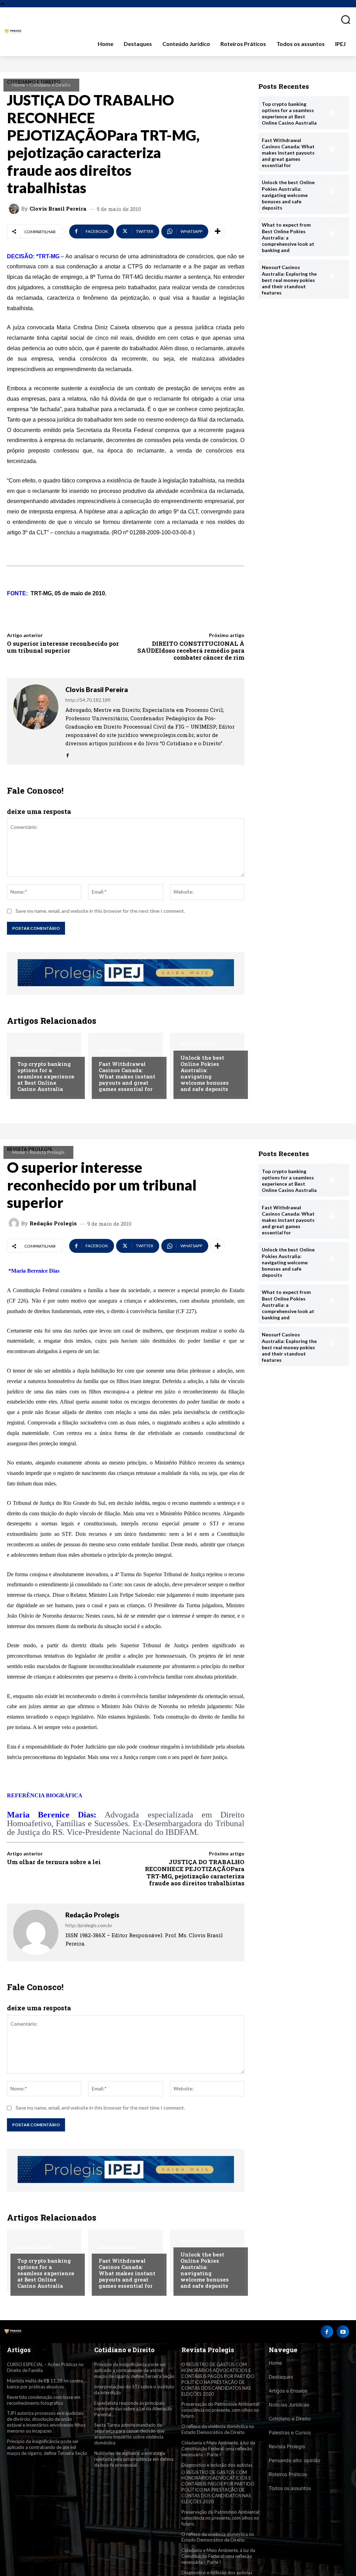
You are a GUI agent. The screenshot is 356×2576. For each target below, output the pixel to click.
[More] (218, 231)
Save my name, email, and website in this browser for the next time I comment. (100, 911)
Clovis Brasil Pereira (58, 209)
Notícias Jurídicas (289, 2405)
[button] (343, 19)
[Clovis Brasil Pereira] (15, 209)
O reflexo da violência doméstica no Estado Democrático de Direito (218, 2429)
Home (19, 85)
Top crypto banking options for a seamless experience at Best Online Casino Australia (46, 1076)
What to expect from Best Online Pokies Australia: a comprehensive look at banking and (288, 237)
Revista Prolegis (287, 2446)
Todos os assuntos (290, 2488)
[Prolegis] (13, 32)
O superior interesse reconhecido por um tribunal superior (63, 647)
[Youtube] (343, 2332)
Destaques (281, 2377)
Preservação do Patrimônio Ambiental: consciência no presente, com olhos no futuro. (221, 2410)
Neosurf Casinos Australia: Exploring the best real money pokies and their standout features (289, 280)
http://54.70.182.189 (88, 700)
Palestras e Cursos (290, 2432)
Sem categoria (35, 1051)
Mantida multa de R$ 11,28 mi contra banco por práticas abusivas (45, 2384)
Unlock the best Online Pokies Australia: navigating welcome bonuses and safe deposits (205, 1073)
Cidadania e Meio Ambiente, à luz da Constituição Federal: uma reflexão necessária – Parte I (218, 2449)
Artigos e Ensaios (288, 2391)
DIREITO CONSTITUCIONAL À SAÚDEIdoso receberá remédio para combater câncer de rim (191, 651)
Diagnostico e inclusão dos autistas (217, 2465)
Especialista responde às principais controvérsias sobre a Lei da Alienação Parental (133, 2409)
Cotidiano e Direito (50, 85)
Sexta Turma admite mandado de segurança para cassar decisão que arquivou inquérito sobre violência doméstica (129, 2434)
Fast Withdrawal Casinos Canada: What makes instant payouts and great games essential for (127, 1076)
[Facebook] (68, 753)
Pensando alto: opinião (294, 2460)
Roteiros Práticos (288, 2474)
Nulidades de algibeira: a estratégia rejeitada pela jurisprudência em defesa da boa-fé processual (134, 2459)
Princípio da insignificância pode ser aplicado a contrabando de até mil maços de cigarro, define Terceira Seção (47, 2447)
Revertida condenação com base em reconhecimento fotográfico (44, 2400)
